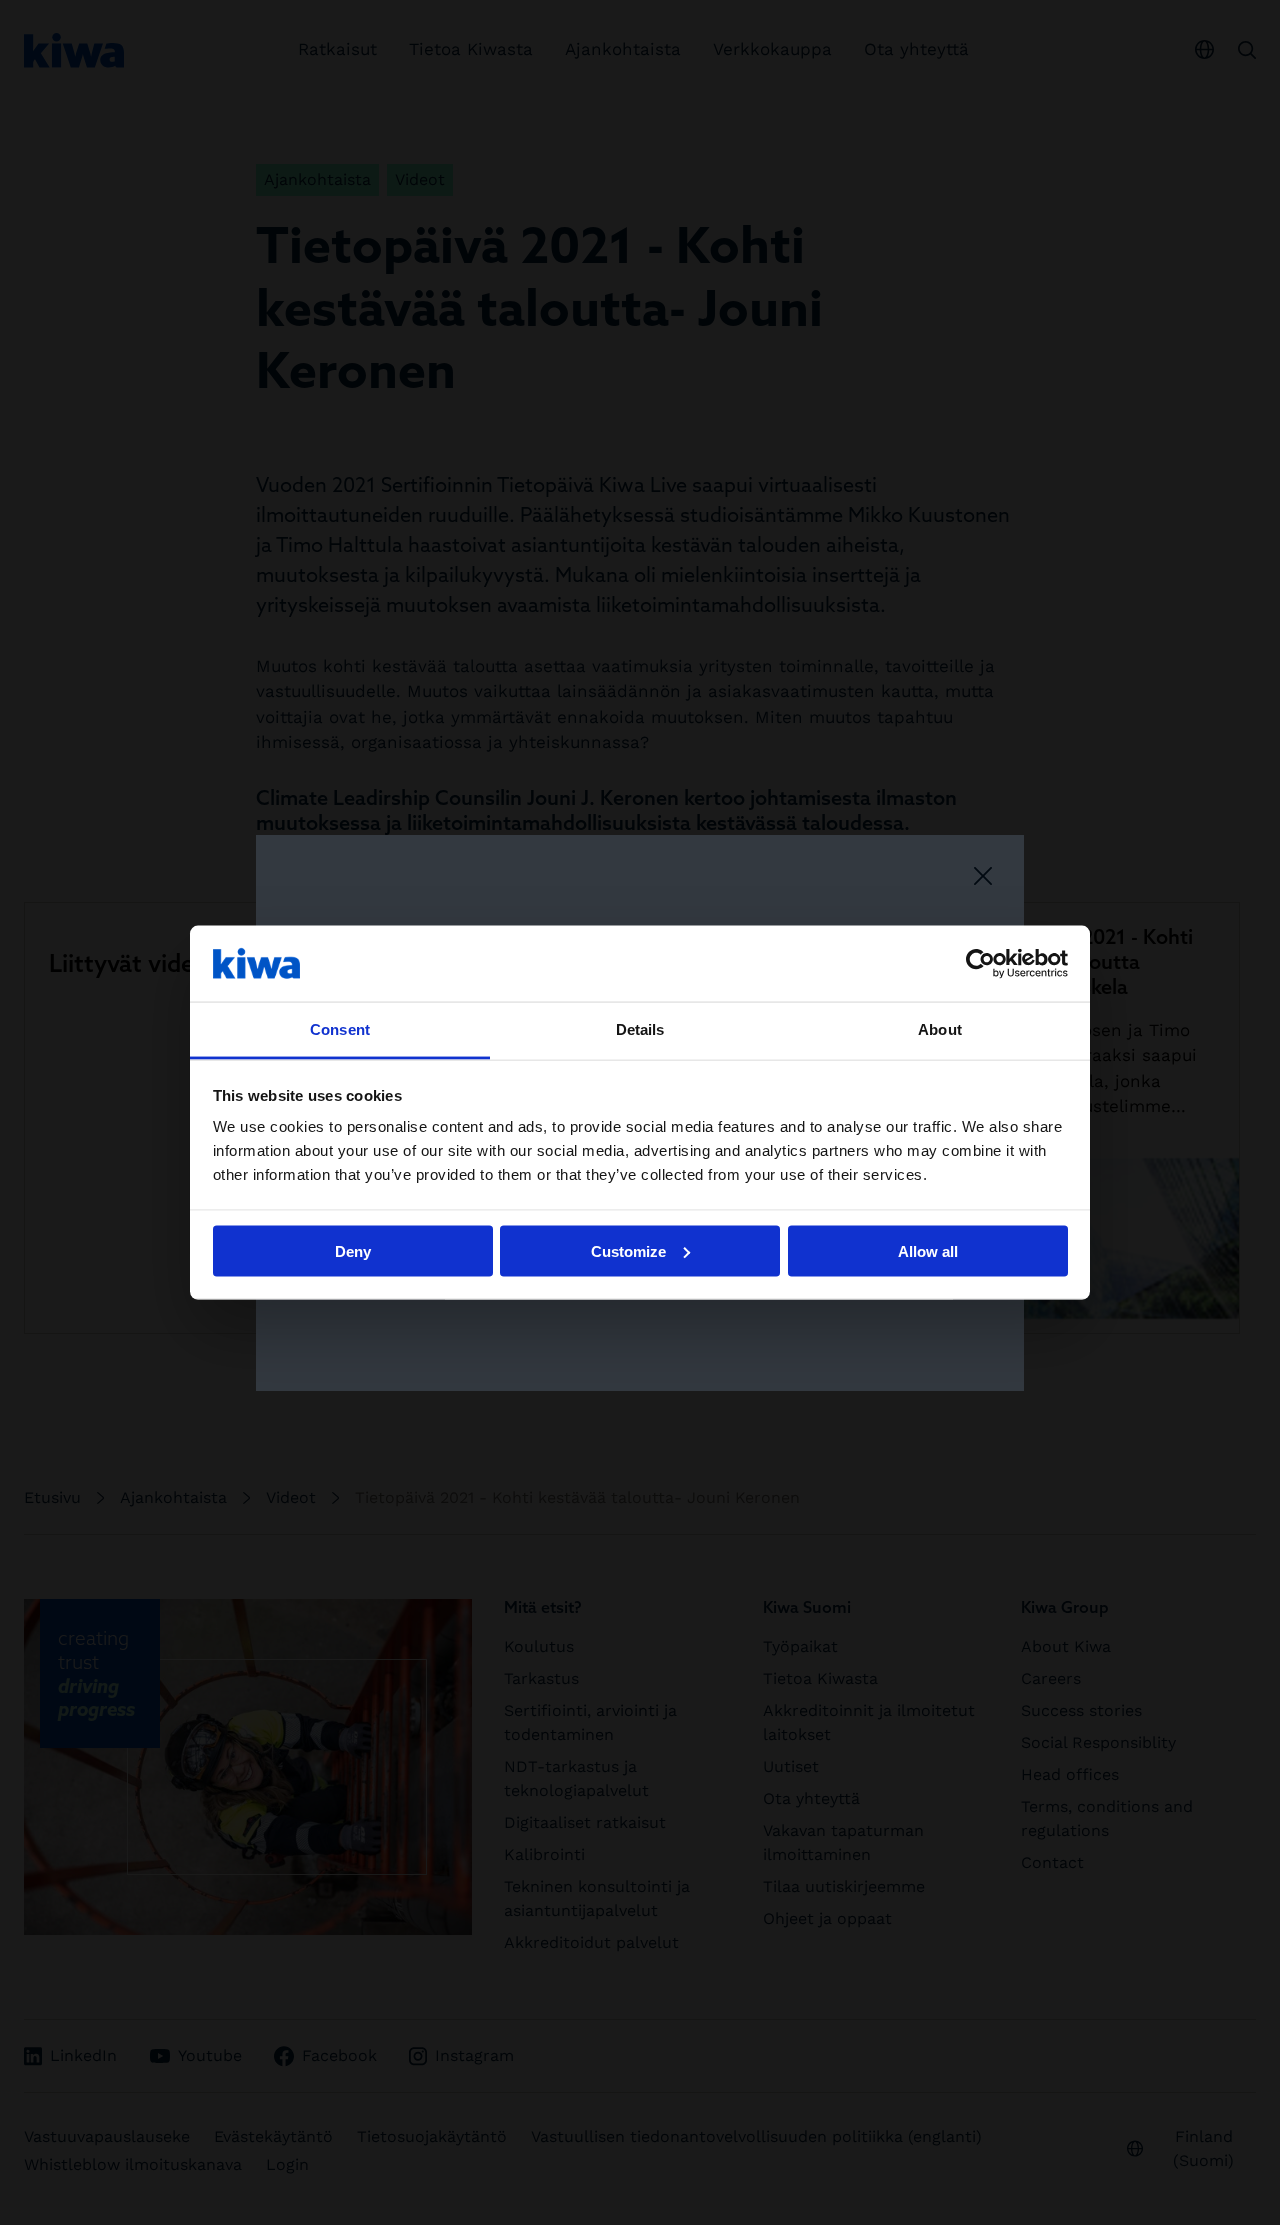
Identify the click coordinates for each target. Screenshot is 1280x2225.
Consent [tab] (340, 1029)
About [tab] (940, 1029)
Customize (628, 1250)
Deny (353, 1250)
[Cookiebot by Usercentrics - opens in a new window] (980, 963)
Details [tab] (640, 1029)
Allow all (928, 1250)
